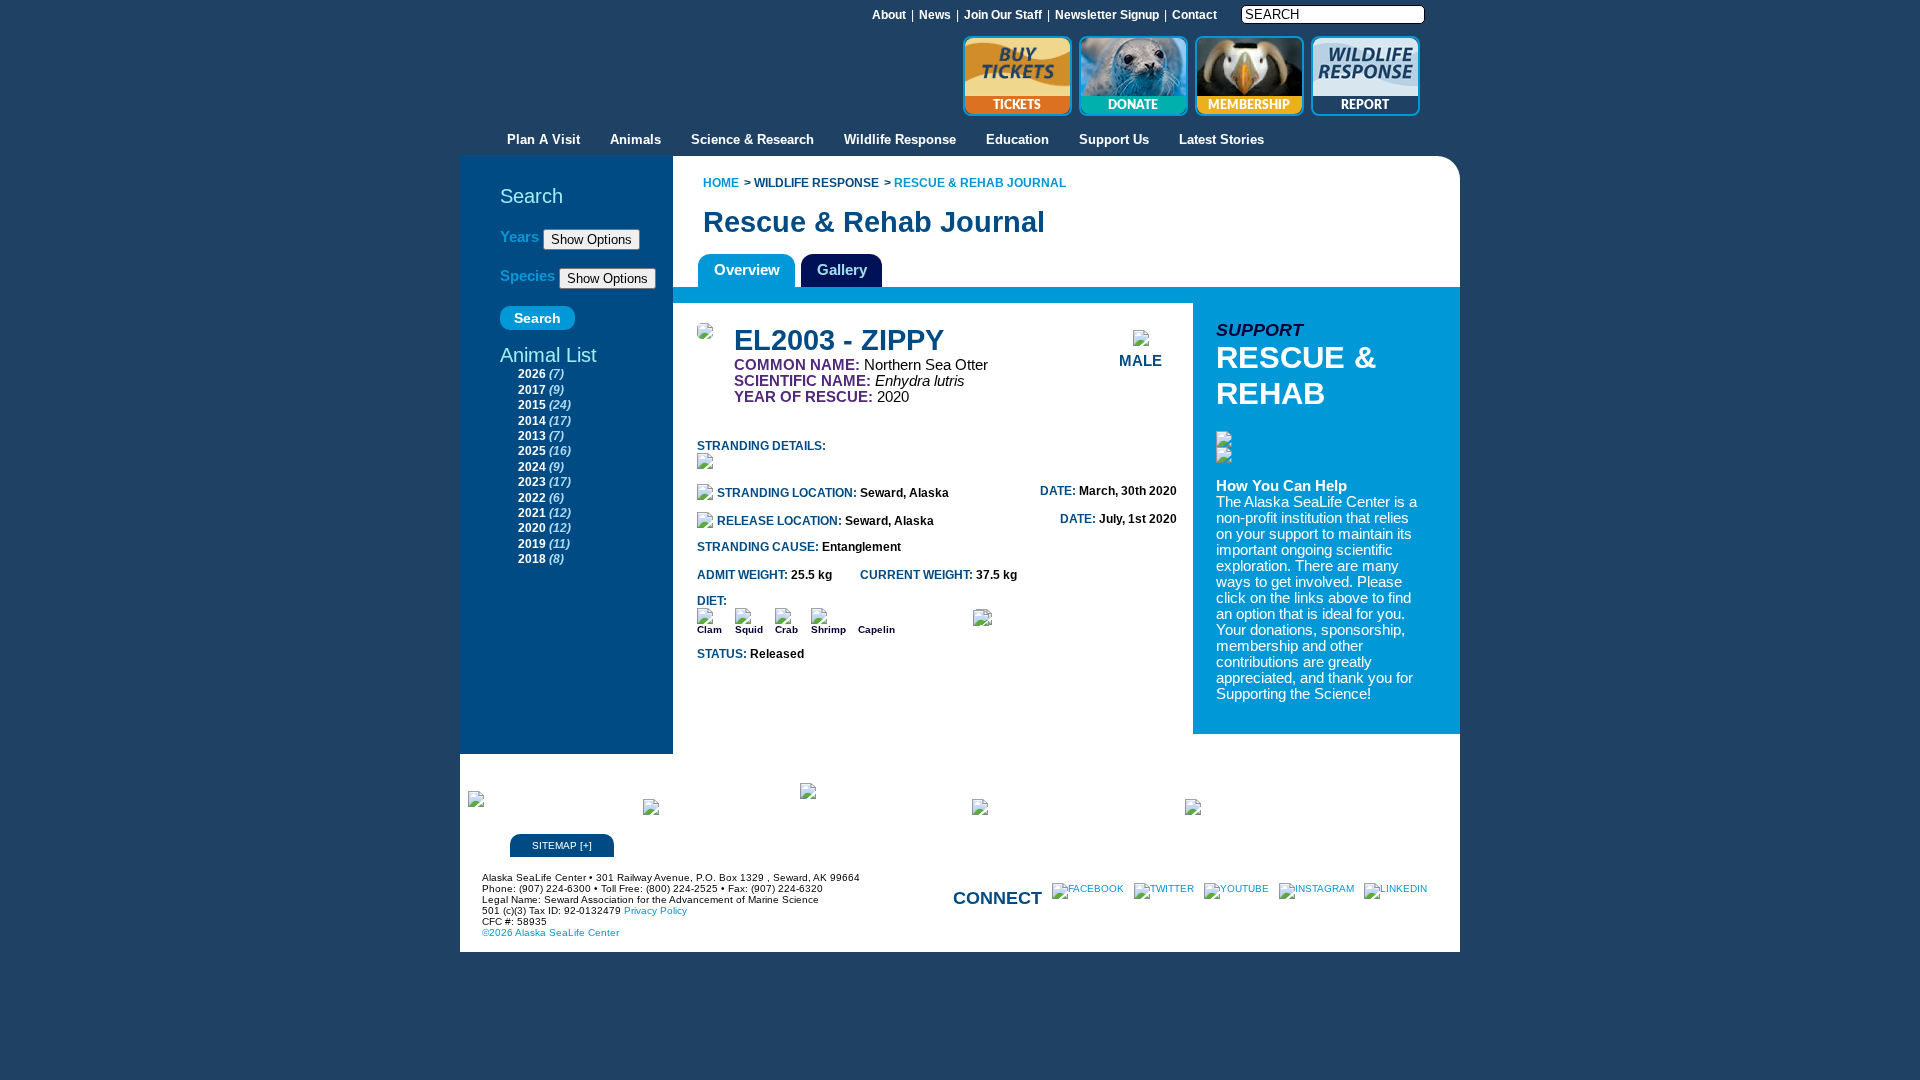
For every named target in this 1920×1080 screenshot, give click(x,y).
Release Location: (781, 521)
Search (531, 196)
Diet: (712, 601)
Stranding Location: (788, 493)
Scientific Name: (804, 381)
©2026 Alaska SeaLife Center (550, 932)
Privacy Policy (655, 910)
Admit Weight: (744, 575)
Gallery (842, 269)
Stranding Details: (761, 446)
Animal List (548, 355)
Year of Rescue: (805, 397)
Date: (1059, 491)
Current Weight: (918, 575)
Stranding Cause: (759, 547)
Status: (723, 654)
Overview (747, 269)
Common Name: (799, 365)
